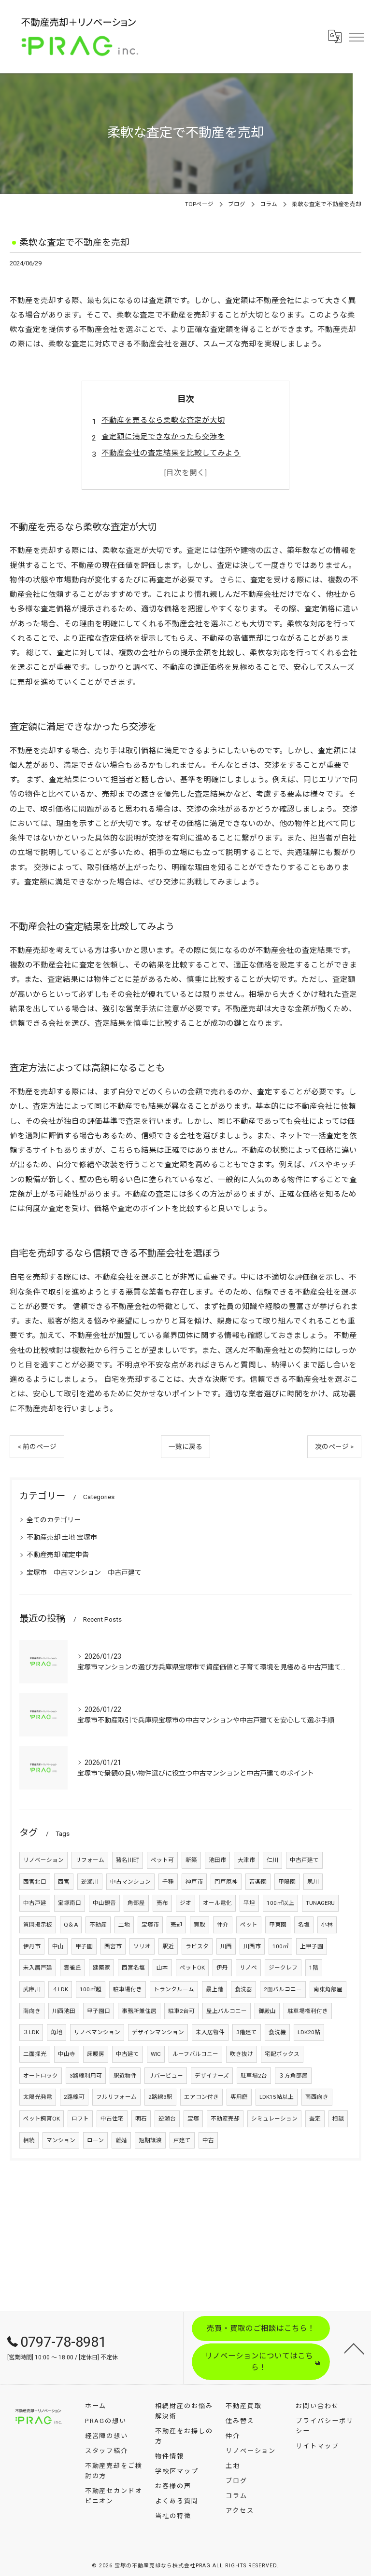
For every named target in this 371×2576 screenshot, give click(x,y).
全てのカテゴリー (54, 1520)
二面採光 (35, 2054)
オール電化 (217, 1903)
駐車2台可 (181, 2011)
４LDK (60, 1989)
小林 (327, 1925)
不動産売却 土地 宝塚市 (62, 1537)
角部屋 (136, 1903)
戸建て (182, 2140)
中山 (58, 1946)
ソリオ (142, 1946)
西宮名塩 (133, 1968)
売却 (176, 1925)
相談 (338, 2119)
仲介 (223, 1925)
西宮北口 (35, 1882)
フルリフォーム (116, 2097)
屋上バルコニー (227, 2011)
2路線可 (74, 2097)
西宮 (64, 1882)
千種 (168, 1882)
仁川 (272, 1860)
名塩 (304, 1925)
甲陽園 (287, 1882)
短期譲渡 (150, 2140)
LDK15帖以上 (277, 2097)
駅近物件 (125, 2076)
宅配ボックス (282, 2054)
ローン (95, 2140)
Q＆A (71, 1925)
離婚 (121, 2140)
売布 (162, 1903)
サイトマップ (317, 2446)
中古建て (128, 2054)
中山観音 (104, 1903)
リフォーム (90, 1860)
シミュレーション (274, 2119)
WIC (156, 2054)
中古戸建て (304, 1860)
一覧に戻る (185, 1446)
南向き (32, 2011)
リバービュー (166, 2076)
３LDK (31, 2032)
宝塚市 (150, 1925)
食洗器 (243, 1989)
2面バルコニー (283, 1989)
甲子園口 (99, 2011)
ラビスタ (197, 1946)
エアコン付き (201, 2097)
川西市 (252, 1946)
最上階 (214, 1989)
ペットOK (192, 1968)
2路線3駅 (160, 2097)
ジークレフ (283, 1968)
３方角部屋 (293, 2076)
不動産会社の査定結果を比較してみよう (171, 453)
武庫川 (32, 1989)
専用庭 (239, 2097)
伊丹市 (32, 1946)
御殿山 (267, 2011)
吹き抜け (242, 2054)
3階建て (247, 2032)
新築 (191, 1860)
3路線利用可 (86, 2076)
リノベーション (43, 1860)
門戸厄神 (226, 1882)
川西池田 (64, 2011)
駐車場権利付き (308, 2011)
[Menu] (356, 37)
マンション (61, 2140)
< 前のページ (37, 1446)
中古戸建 (35, 1903)
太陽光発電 (38, 2097)
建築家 (101, 1968)
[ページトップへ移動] (354, 2348)
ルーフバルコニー (195, 2054)
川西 (226, 1946)
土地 (124, 1925)
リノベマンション (97, 2032)
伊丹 (222, 1968)
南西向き (317, 2097)
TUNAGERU (320, 1903)
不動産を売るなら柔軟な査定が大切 (163, 420)
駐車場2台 (254, 2076)
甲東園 (278, 1925)
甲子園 (84, 1946)
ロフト (80, 2119)
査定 (315, 2119)
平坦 (249, 1903)
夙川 (313, 1882)
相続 (29, 2140)
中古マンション (130, 1882)
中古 (208, 2140)
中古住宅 (112, 2119)
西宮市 (113, 1946)
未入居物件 (210, 2032)
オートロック (41, 2076)
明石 (141, 2119)
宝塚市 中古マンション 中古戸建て (84, 1572)
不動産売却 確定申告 (58, 1555)
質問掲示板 (38, 1925)
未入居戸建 (38, 1968)
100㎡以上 (280, 1903)
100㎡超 (91, 1989)
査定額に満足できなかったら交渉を (163, 437)
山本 (162, 1968)
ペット (249, 1925)
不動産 (98, 1925)
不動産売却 (225, 2119)
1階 (314, 1968)
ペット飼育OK (42, 2119)
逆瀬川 (90, 1882)
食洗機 (277, 2032)
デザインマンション (158, 2032)
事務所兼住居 (139, 2011)
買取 (200, 1925)
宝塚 (193, 2119)
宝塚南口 (70, 1903)
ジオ (185, 1903)
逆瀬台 (167, 2119)
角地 (57, 2032)
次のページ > (334, 1446)
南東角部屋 (328, 1989)
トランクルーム (174, 1989)
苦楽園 (258, 1882)
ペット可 (162, 1860)
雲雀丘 (72, 1968)
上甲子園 (312, 1946)
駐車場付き (128, 1989)
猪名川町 (128, 1860)
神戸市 (194, 1882)
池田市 (217, 1860)
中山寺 (67, 2054)
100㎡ (280, 1946)
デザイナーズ (212, 2076)
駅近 (168, 1946)
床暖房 (96, 2054)
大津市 (246, 1860)
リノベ (248, 1968)
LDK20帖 (309, 2032)
